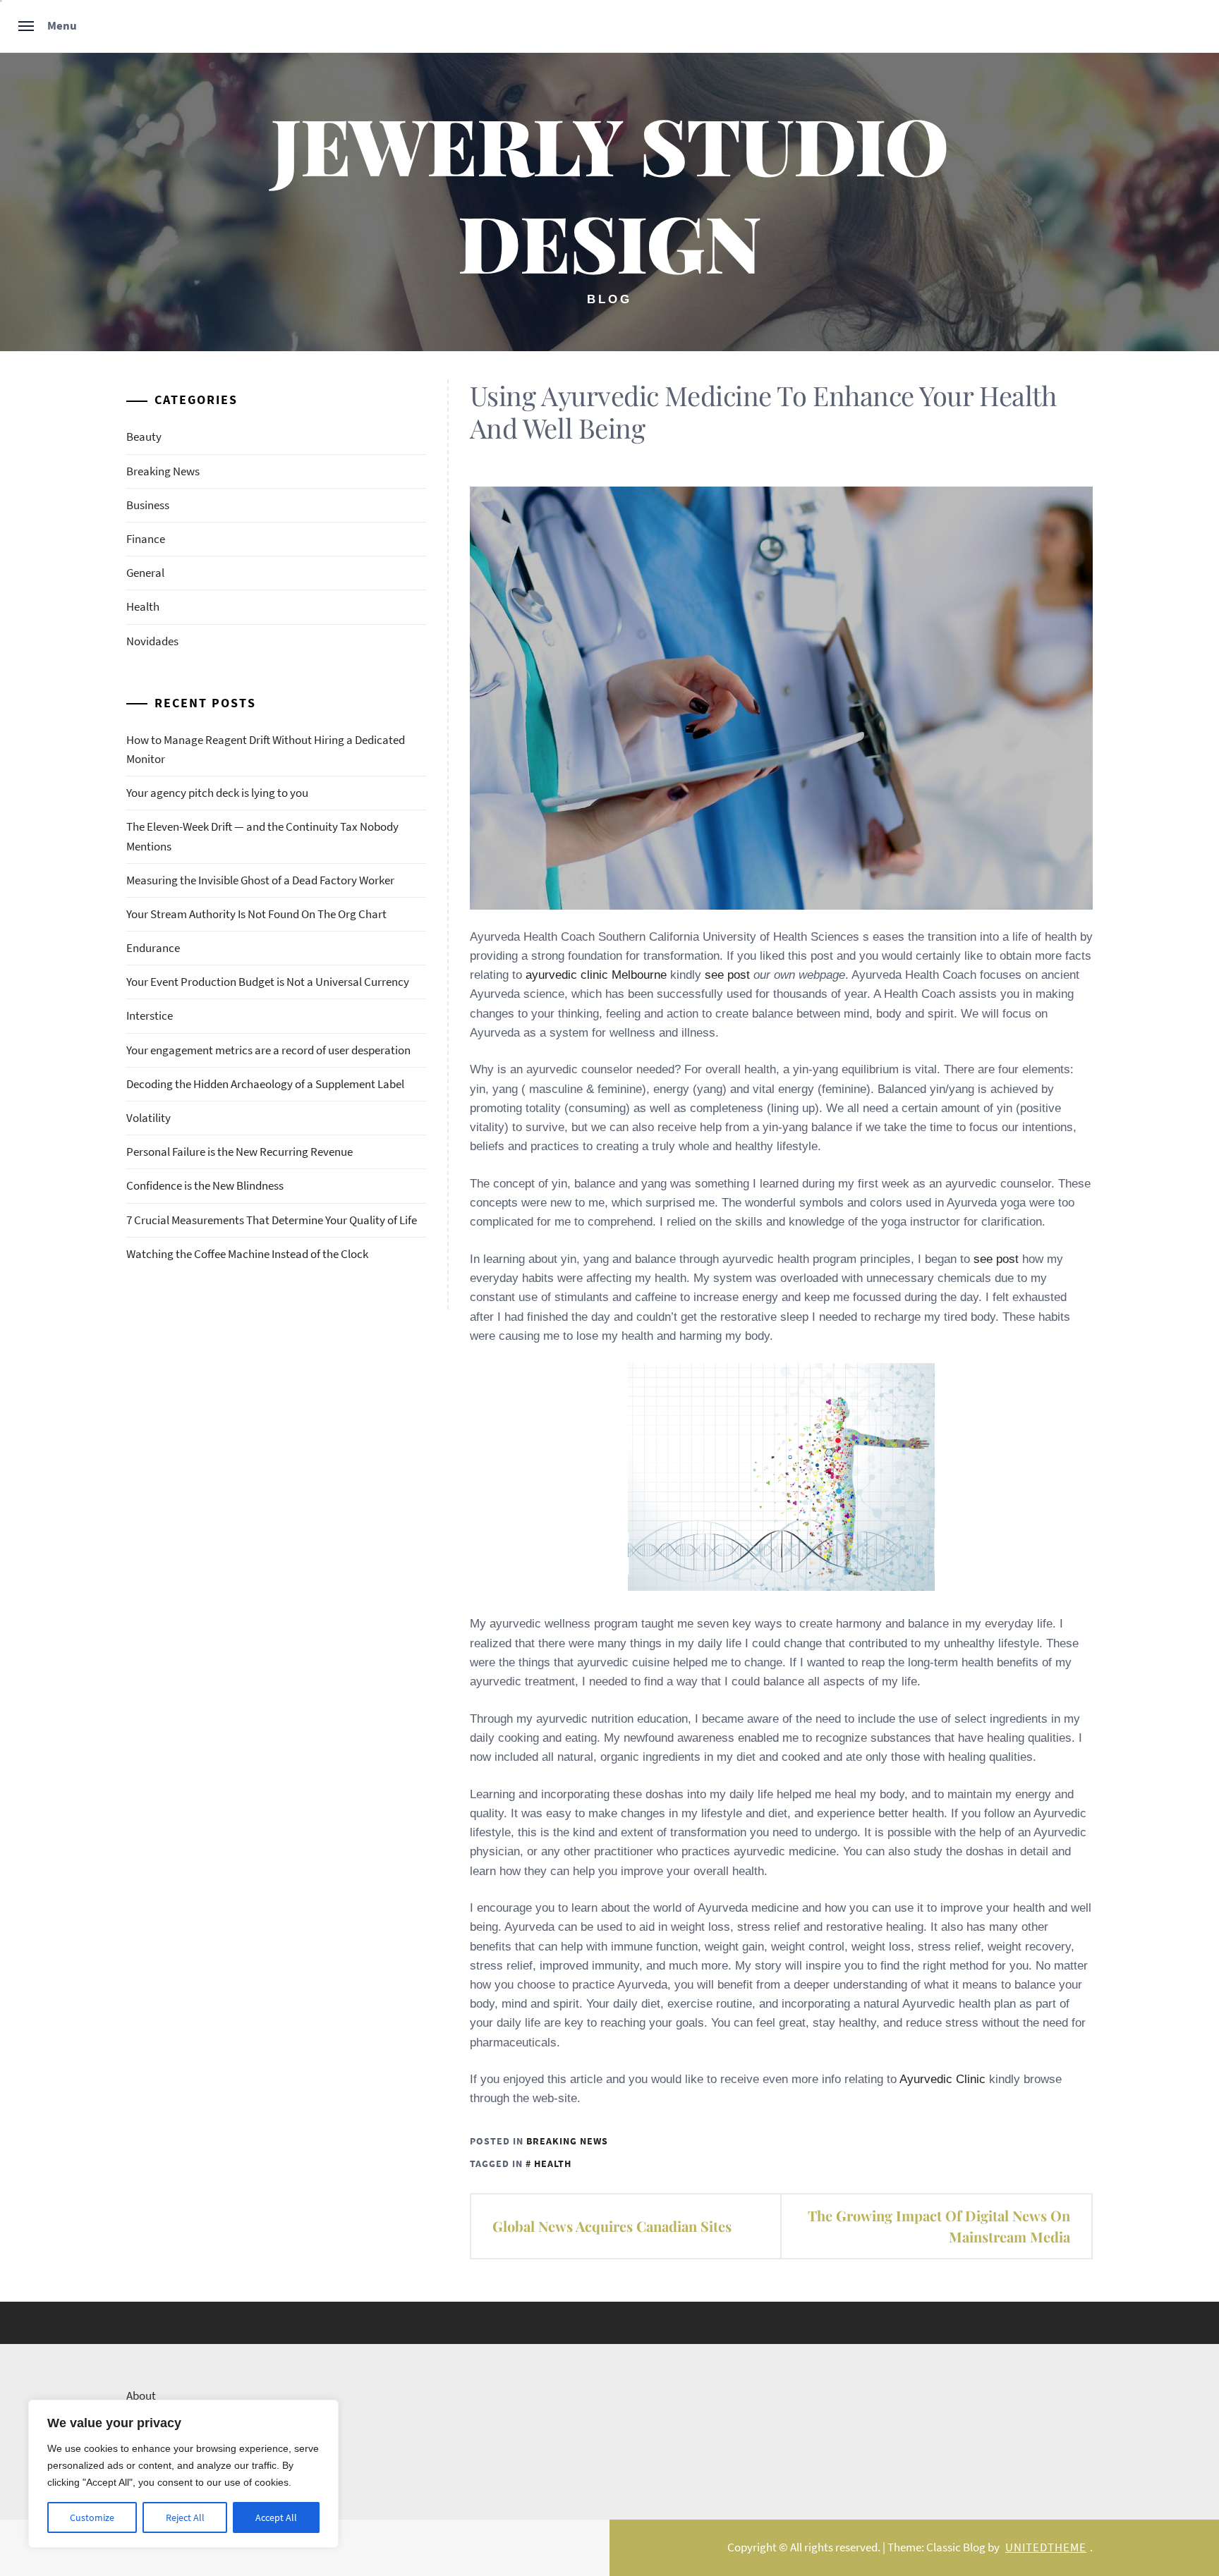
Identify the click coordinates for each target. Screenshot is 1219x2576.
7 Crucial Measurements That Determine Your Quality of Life (272, 1220)
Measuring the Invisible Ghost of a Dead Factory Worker (260, 880)
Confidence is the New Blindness (205, 1185)
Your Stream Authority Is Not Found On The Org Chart (256, 914)
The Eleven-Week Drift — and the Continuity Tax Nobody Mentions (262, 836)
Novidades (152, 641)
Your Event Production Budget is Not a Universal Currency (268, 982)
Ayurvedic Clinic (942, 2079)
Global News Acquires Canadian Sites (612, 2226)
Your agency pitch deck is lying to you (217, 793)
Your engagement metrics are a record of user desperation (268, 1050)
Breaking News (567, 2141)
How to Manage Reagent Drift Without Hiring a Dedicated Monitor (266, 749)
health (553, 2163)
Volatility (148, 1118)
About (141, 2395)
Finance (146, 539)
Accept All (276, 2517)
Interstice (150, 1015)
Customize (92, 2517)
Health (143, 606)
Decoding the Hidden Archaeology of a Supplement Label (265, 1084)
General (145, 573)
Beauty (144, 437)
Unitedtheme (1046, 2547)
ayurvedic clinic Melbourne (596, 975)
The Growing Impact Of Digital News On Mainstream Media (939, 2226)
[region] (183, 2474)
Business (148, 505)
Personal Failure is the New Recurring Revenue (239, 1152)
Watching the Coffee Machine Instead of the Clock (247, 1254)
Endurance (153, 948)
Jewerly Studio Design (609, 193)
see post (727, 975)
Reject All (185, 2517)
